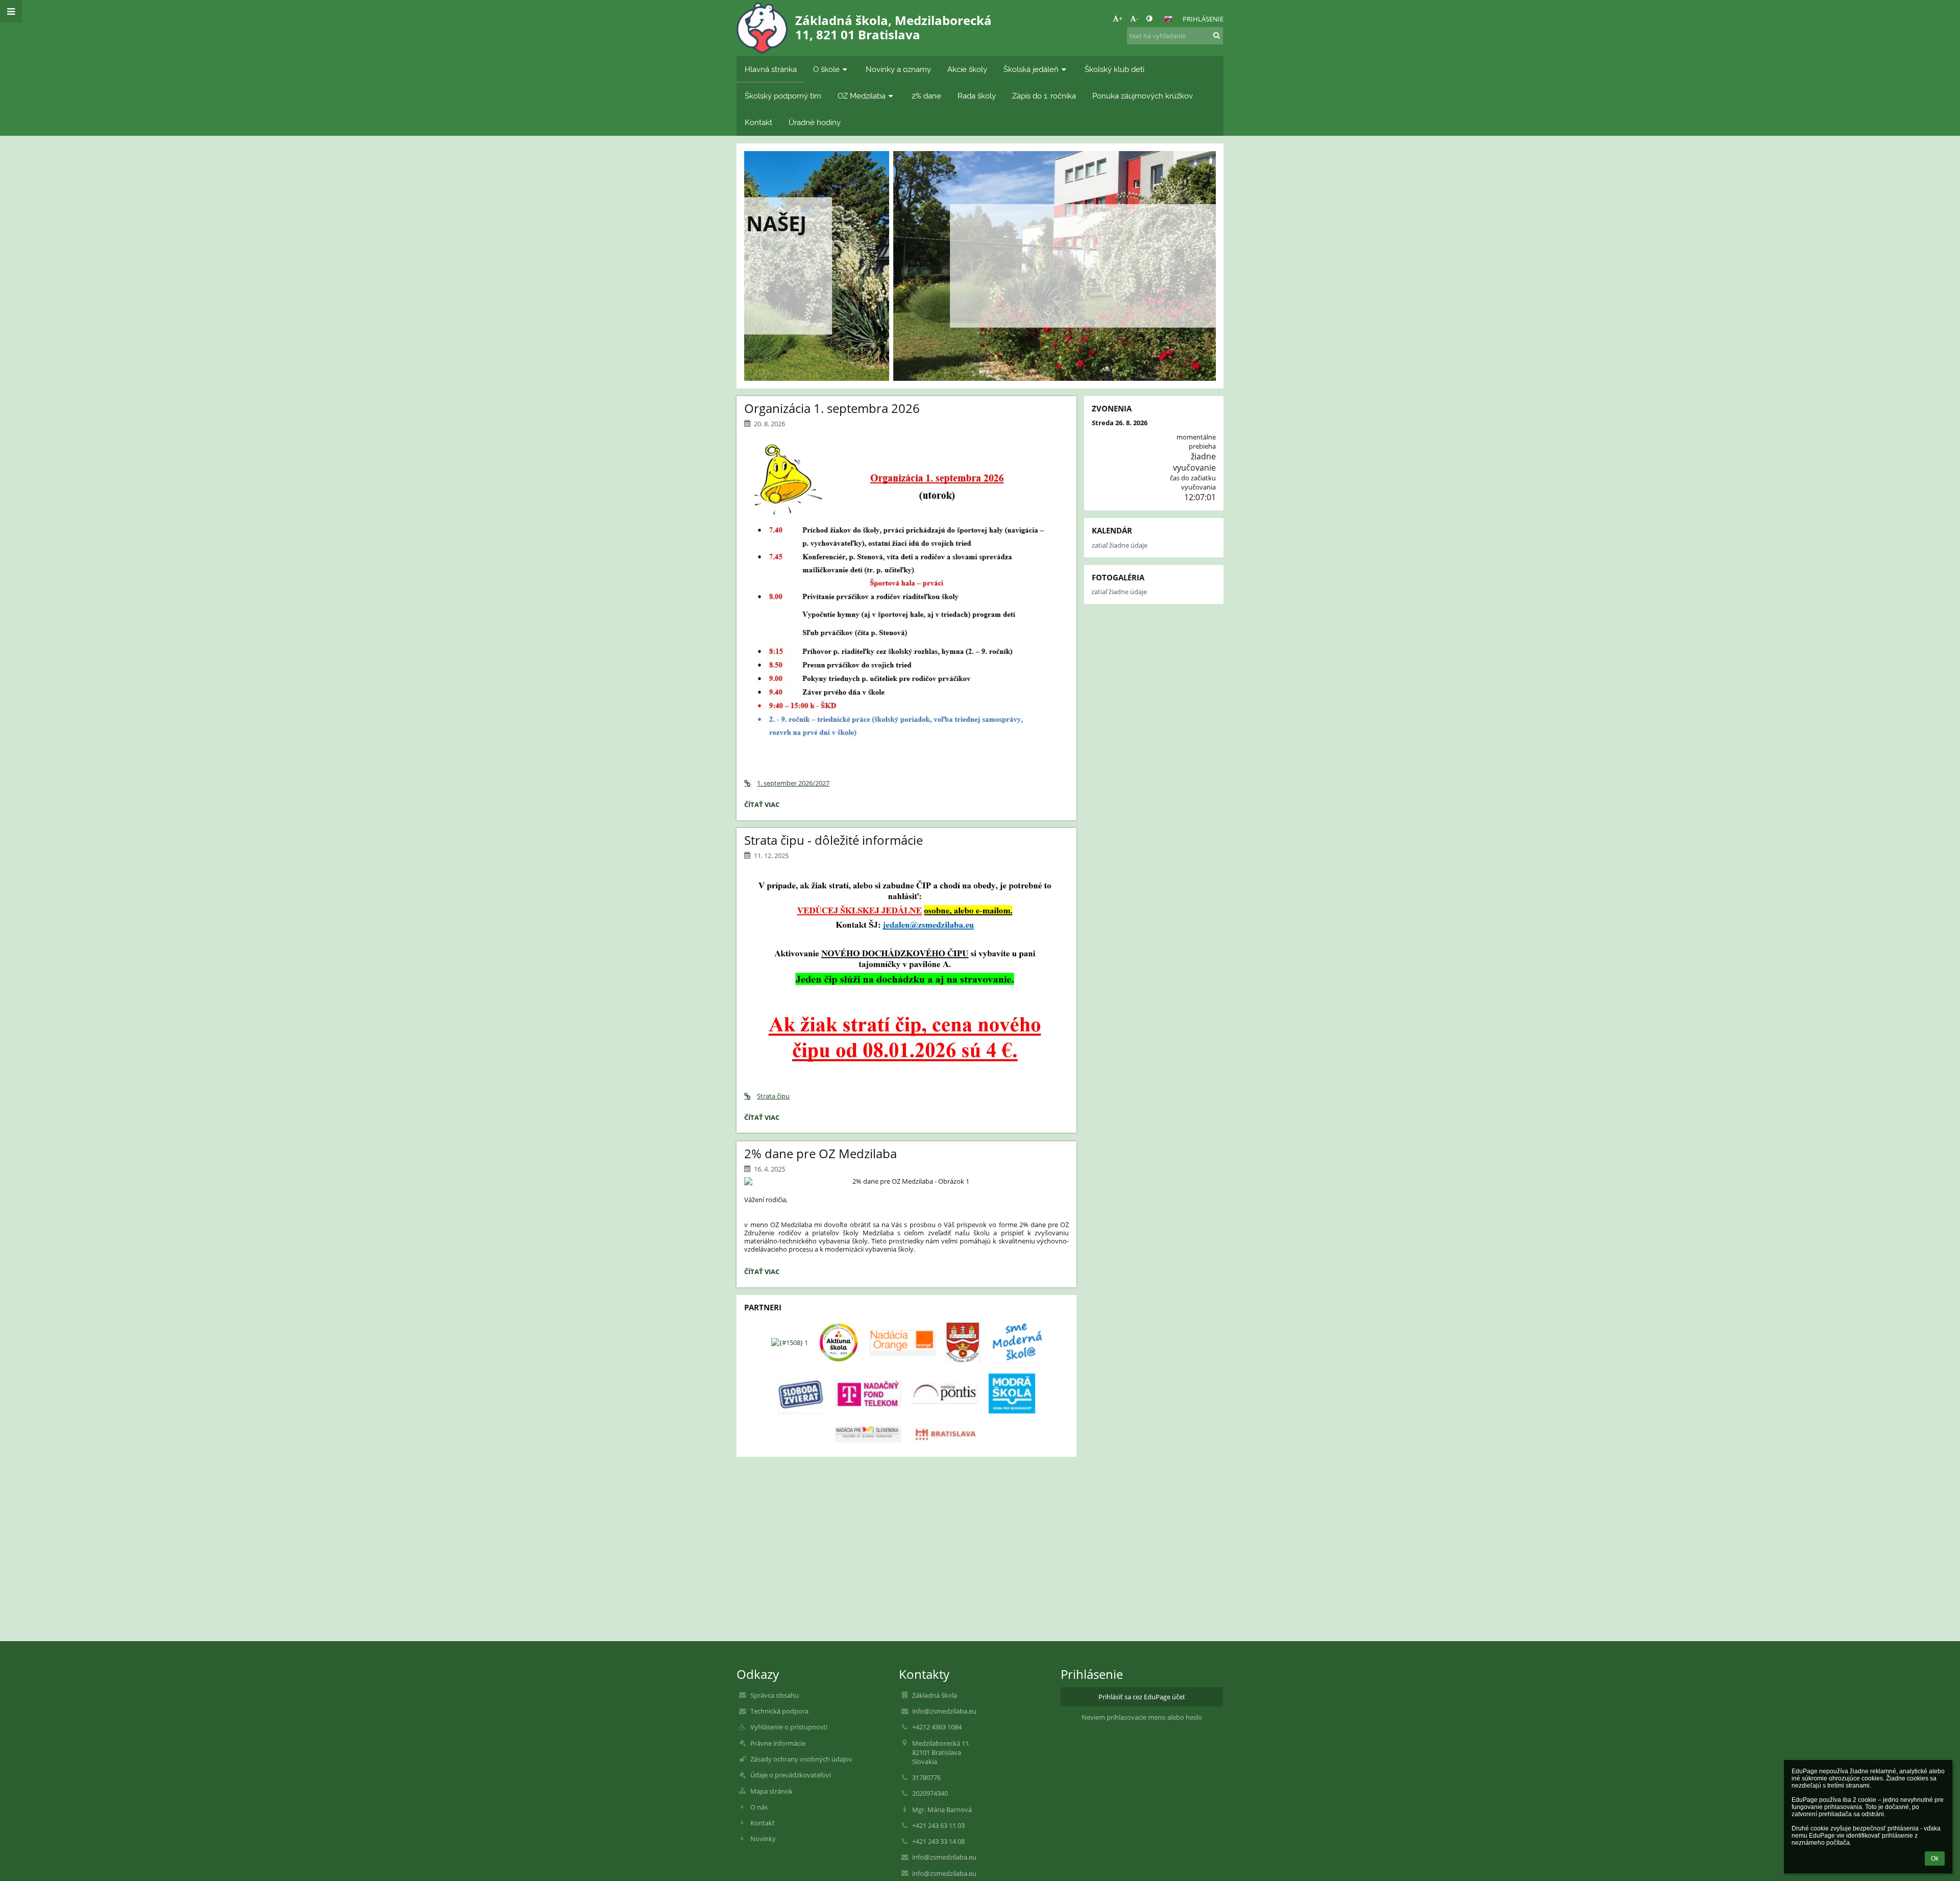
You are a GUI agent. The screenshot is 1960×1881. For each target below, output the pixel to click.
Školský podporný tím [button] (783, 96)
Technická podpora (779, 1711)
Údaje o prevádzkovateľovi (791, 1775)
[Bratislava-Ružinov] (963, 1342)
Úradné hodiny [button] (815, 122)
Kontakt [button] (758, 122)
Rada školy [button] (977, 96)
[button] (1149, 18)
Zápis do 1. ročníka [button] (1044, 96)
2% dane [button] (926, 96)
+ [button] (1121, 18)
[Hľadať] (1217, 35)
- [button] (1137, 18)
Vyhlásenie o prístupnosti (789, 1727)
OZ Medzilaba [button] (862, 96)
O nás (759, 1807)
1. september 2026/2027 (793, 783)
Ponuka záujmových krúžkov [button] (1143, 96)
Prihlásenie (1203, 19)
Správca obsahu (775, 1695)
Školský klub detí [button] (1114, 69)
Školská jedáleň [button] (1031, 69)
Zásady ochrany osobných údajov (801, 1759)
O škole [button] (826, 69)
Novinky (763, 1839)
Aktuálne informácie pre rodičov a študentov (980, 243)
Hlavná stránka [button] (771, 69)
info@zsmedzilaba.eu (944, 1711)
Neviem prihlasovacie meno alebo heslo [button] (1142, 1717)
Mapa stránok (771, 1791)
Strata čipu (773, 1096)
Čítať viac (980, 295)
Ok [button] (1935, 1859)
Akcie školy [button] (967, 69)
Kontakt (763, 1823)
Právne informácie (778, 1743)
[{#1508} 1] (790, 1342)
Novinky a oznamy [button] (898, 69)
